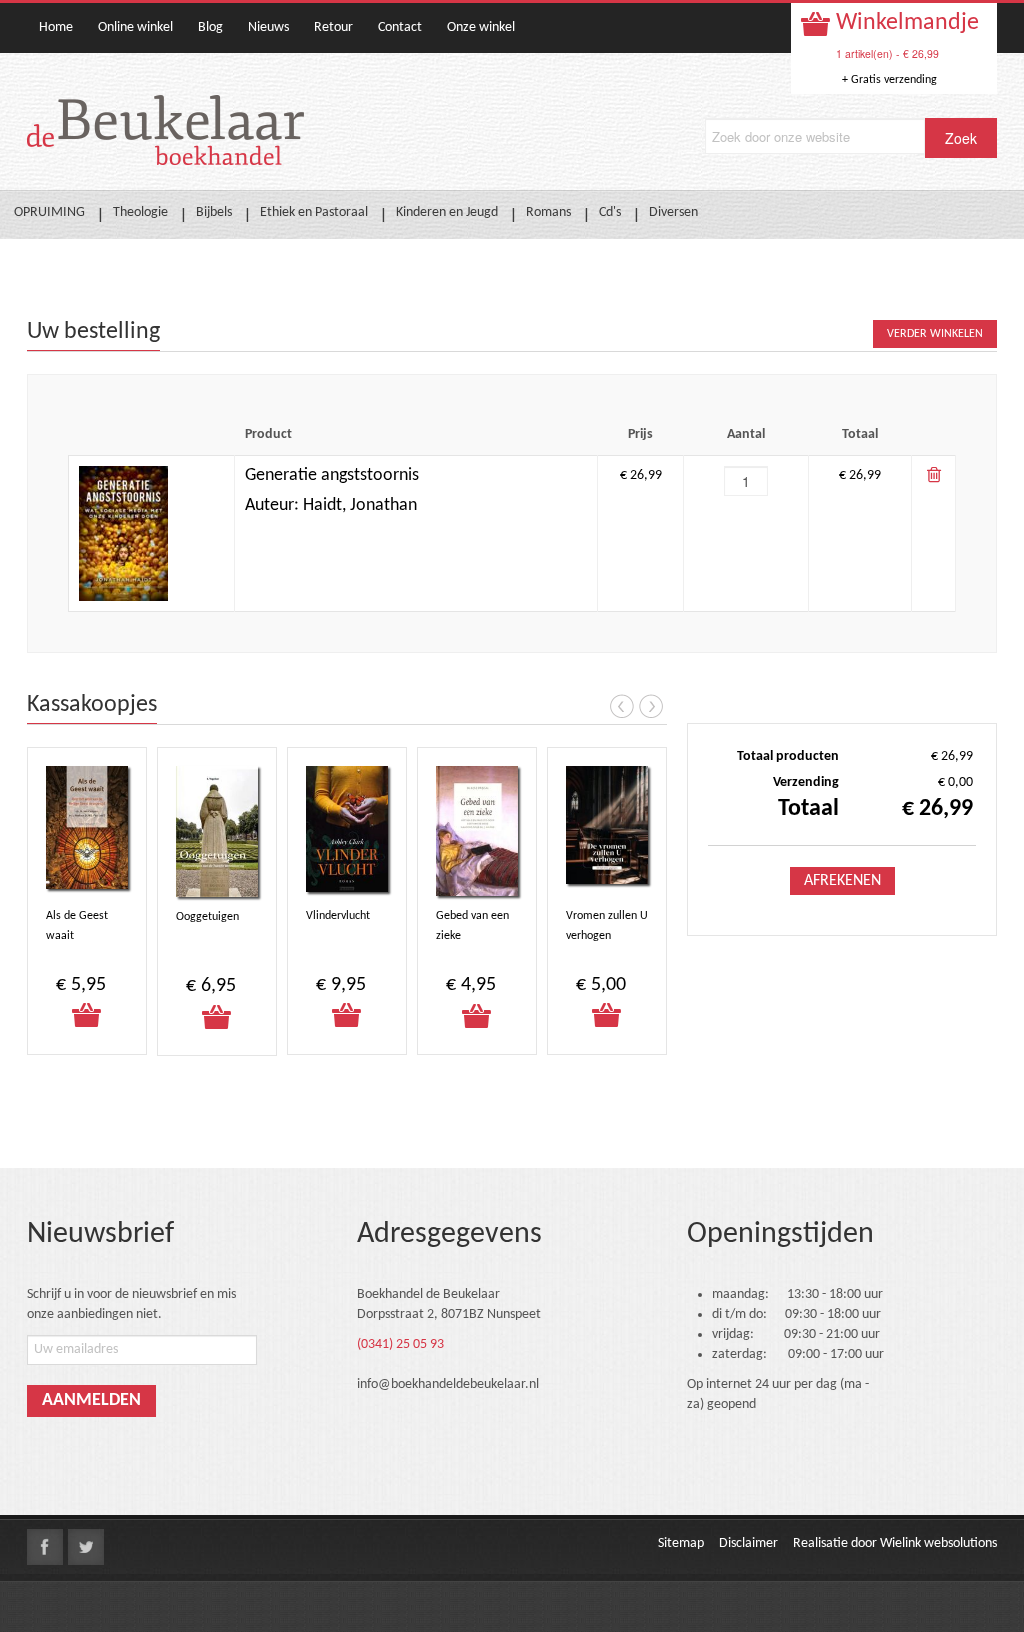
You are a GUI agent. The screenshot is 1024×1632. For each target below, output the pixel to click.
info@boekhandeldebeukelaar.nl (448, 1384)
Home (56, 27)
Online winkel (135, 27)
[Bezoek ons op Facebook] (45, 1547)
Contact (400, 27)
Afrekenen (842, 881)
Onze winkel (481, 27)
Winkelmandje (905, 23)
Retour (333, 27)
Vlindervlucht (338, 916)
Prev (622, 706)
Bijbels (214, 212)
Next (651, 706)
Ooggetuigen (207, 917)
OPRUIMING (49, 212)
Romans (548, 212)
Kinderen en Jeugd (447, 212)
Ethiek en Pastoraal (314, 212)
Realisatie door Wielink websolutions (895, 1543)
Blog (210, 27)
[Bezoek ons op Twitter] (86, 1547)
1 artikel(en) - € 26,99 (887, 53)
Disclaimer (748, 1543)
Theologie (140, 212)
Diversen (673, 212)
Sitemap (681, 1543)
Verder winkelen (935, 334)
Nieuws (268, 27)
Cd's (610, 212)
